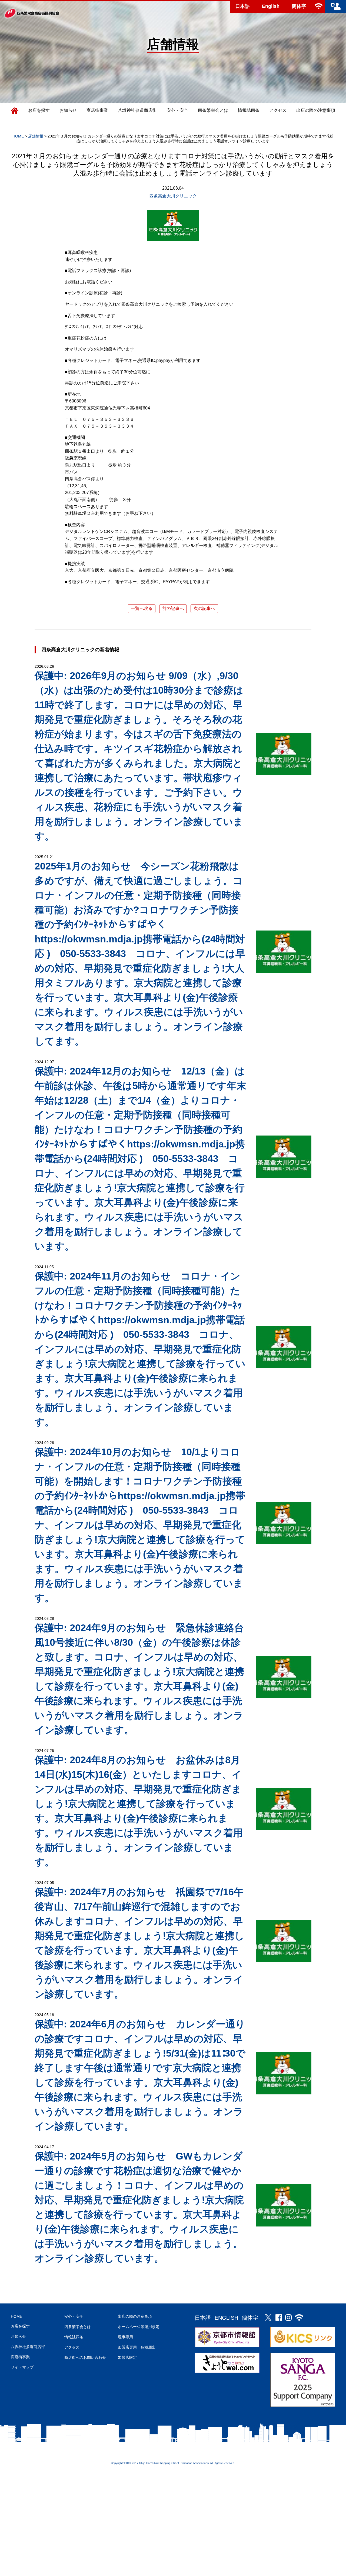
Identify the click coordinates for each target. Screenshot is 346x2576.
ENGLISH (226, 2318)
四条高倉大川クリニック (173, 196)
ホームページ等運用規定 (139, 2327)
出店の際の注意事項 (316, 110)
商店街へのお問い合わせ (85, 2357)
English (271, 6)
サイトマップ (22, 2367)
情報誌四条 (249, 110)
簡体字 (299, 6)
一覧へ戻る (142, 608)
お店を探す (39, 110)
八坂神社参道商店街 (137, 110)
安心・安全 (177, 110)
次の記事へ (204, 608)
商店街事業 (97, 110)
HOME (16, 2316)
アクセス (278, 110)
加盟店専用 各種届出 (137, 2347)
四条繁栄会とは (213, 110)
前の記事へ (173, 608)
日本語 (242, 6)
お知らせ (68, 110)
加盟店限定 (127, 2357)
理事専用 (125, 2337)
